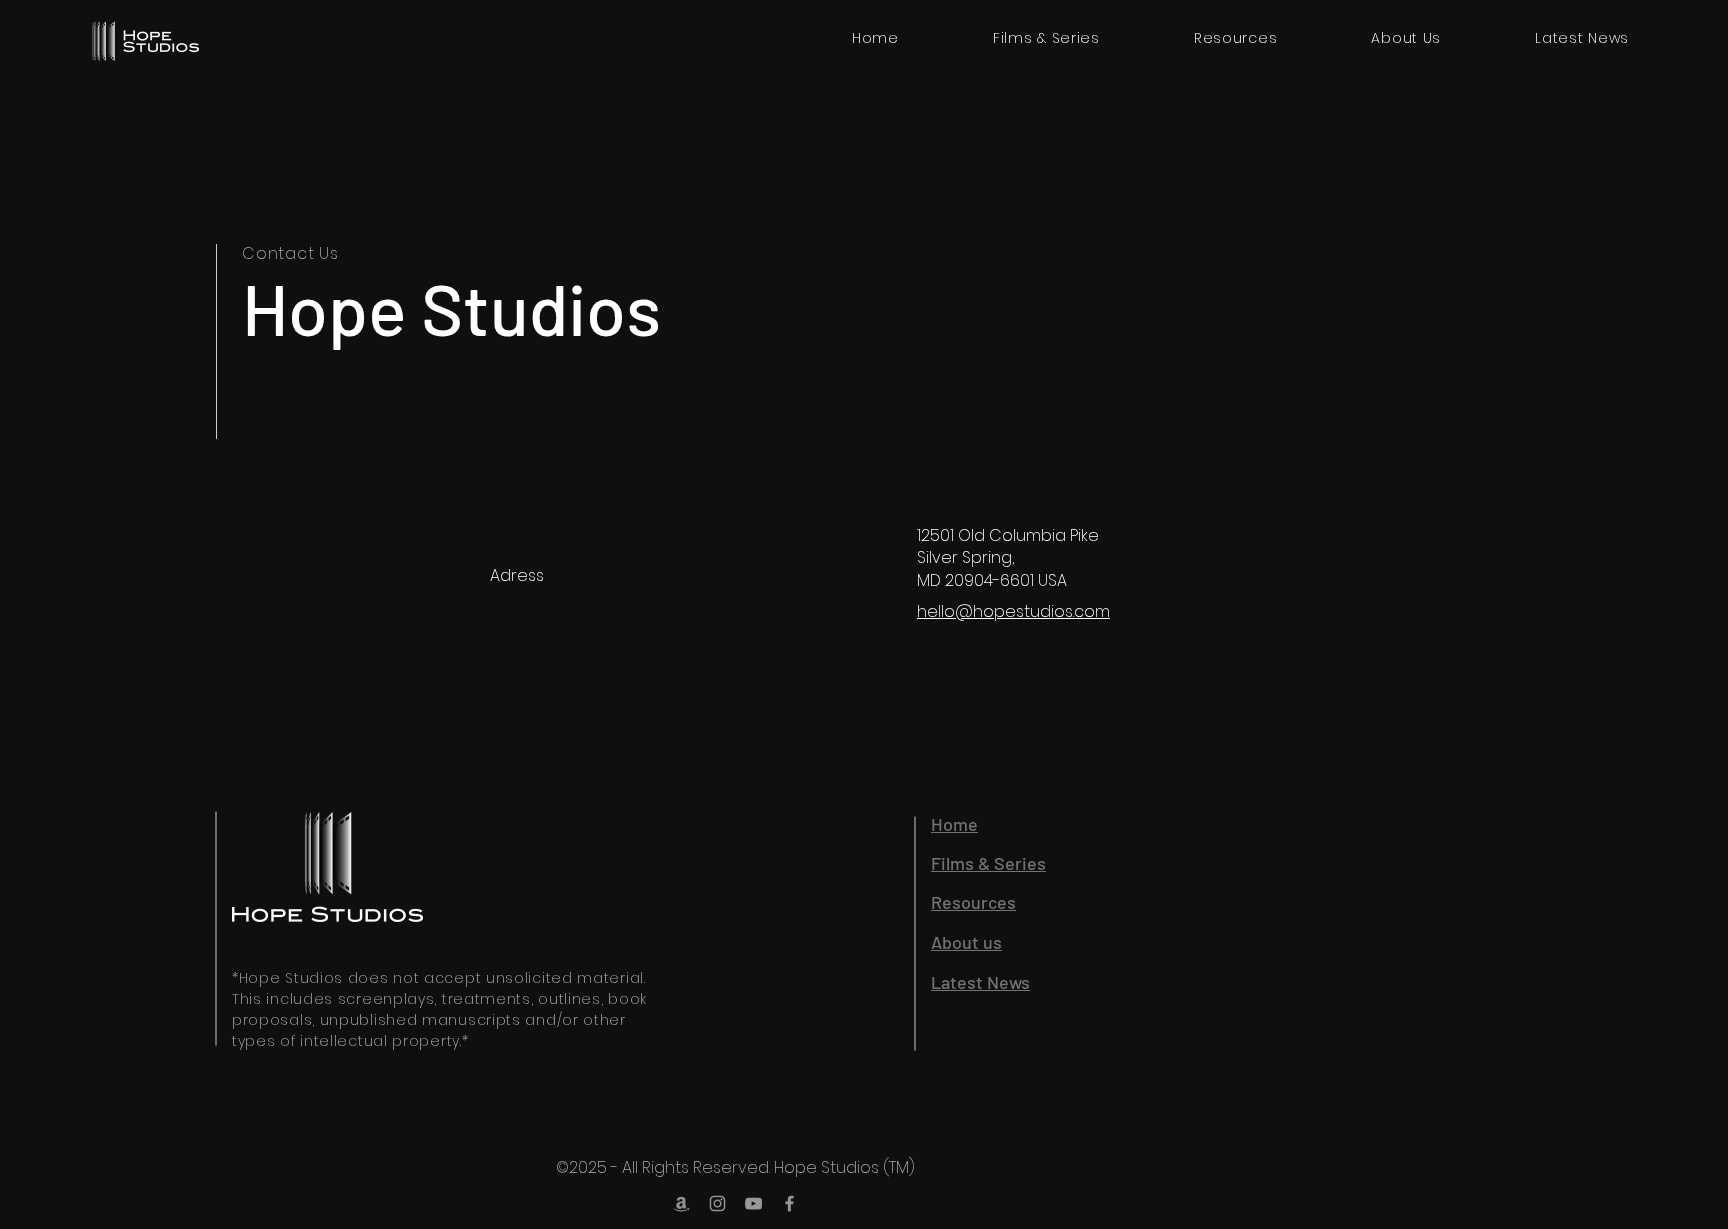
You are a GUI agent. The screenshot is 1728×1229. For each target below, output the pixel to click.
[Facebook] (789, 1203)
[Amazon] (681, 1203)
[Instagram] (717, 1203)
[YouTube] (753, 1203)
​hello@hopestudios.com (1013, 611)
